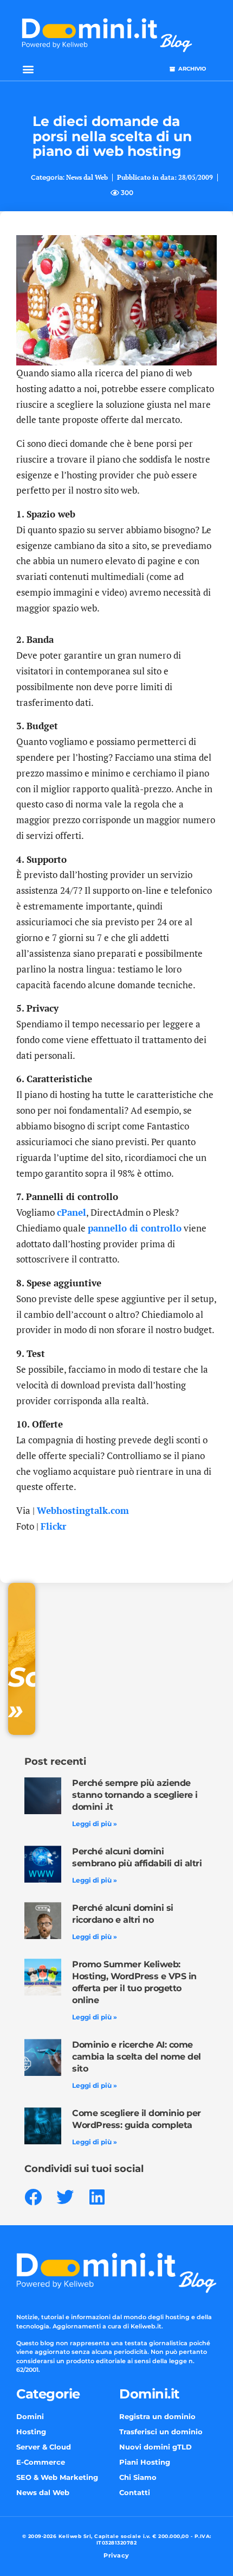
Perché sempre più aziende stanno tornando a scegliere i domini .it (135, 1795)
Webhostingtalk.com (83, 1510)
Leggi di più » (95, 1824)
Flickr (53, 1526)
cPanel (72, 1212)
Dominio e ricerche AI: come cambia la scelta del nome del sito (137, 2057)
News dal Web (87, 177)
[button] (28, 69)
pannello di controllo (135, 1228)
